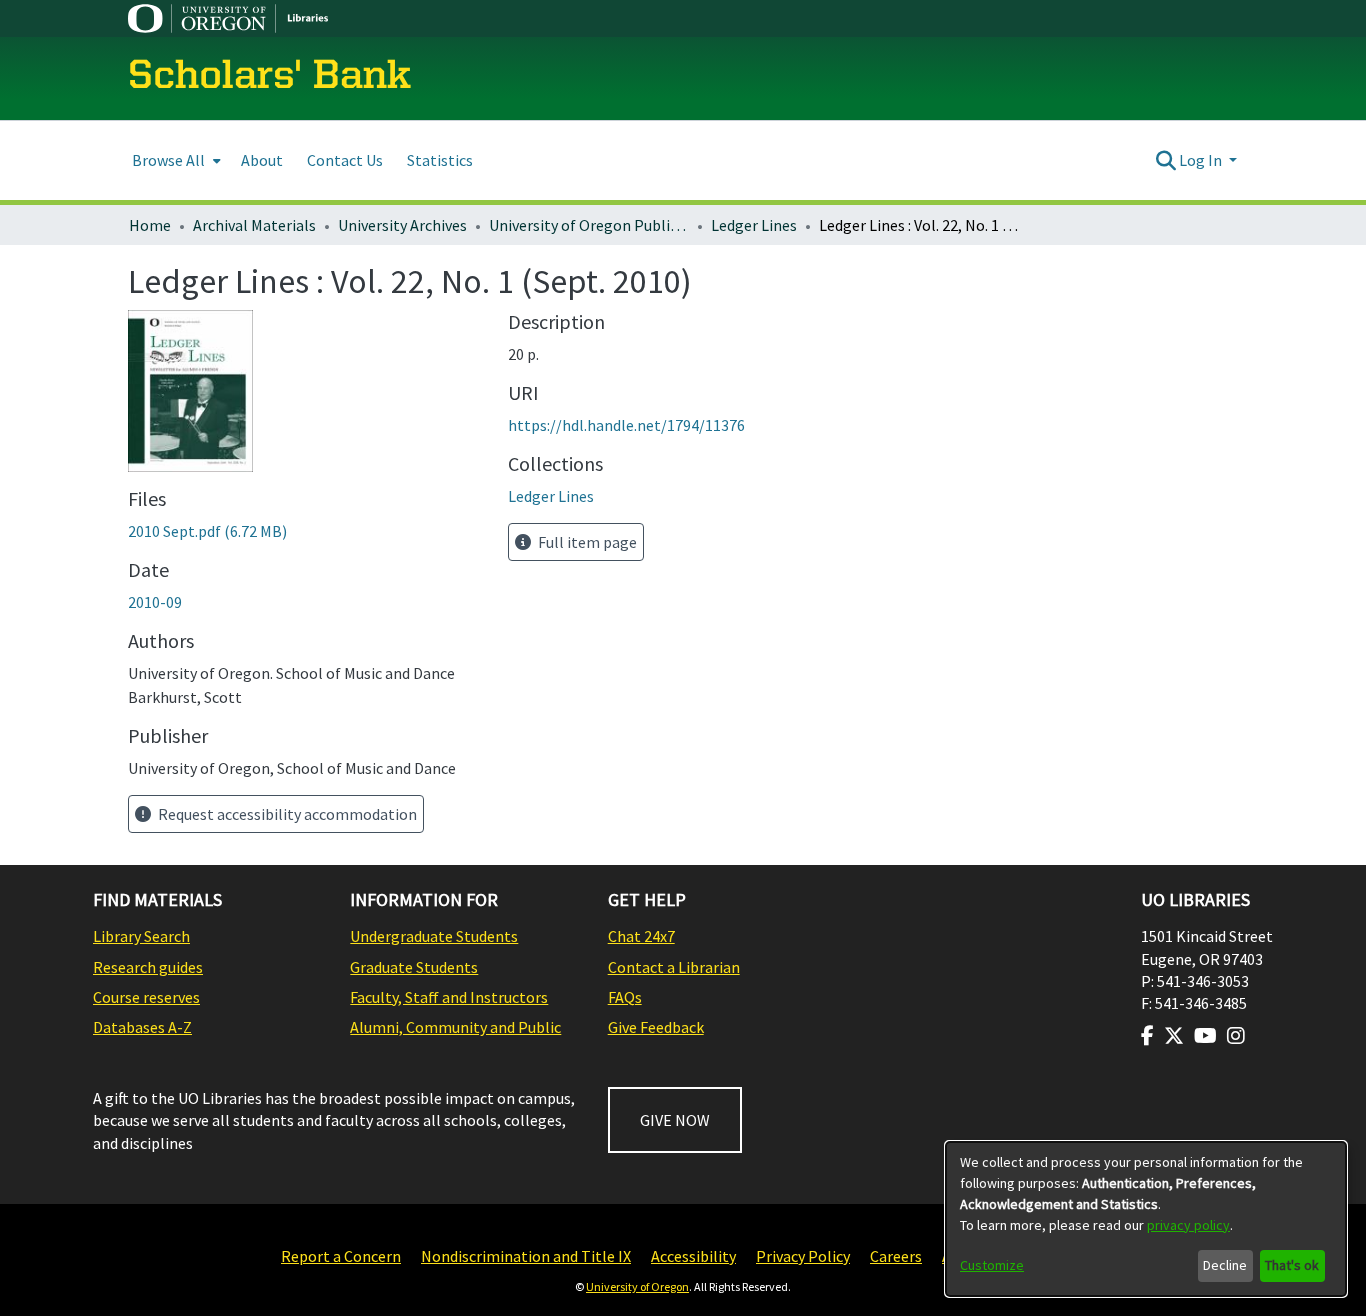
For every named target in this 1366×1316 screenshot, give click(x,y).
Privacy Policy (803, 1256)
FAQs (625, 997)
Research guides (148, 967)
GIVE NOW (675, 1120)
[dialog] (1146, 1219)
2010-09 (155, 602)
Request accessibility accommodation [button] (286, 814)
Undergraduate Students (434, 936)
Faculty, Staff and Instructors (449, 997)
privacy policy (1188, 1225)
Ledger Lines (754, 225)
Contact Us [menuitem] (345, 160)
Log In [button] (1202, 160)
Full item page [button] (586, 542)
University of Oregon (637, 1286)
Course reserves (146, 997)
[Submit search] (1165, 160)
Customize (992, 1265)
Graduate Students (414, 967)
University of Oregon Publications (589, 225)
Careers (896, 1256)
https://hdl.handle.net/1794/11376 (626, 425)
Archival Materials (254, 225)
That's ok (1292, 1265)
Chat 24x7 (641, 936)
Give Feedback (656, 1027)
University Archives (402, 225)
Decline (1225, 1265)
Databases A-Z (142, 1027)
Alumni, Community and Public (455, 1027)
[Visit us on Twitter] (1174, 1036)
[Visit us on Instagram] (1236, 1036)
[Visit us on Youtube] (1205, 1036)
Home (150, 225)
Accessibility (693, 1256)
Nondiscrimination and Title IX (526, 1256)
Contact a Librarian (674, 967)
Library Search (141, 936)
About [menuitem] (262, 160)
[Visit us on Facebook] (1147, 1036)
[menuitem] (174, 160)
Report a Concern (341, 1256)
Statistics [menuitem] (440, 160)
